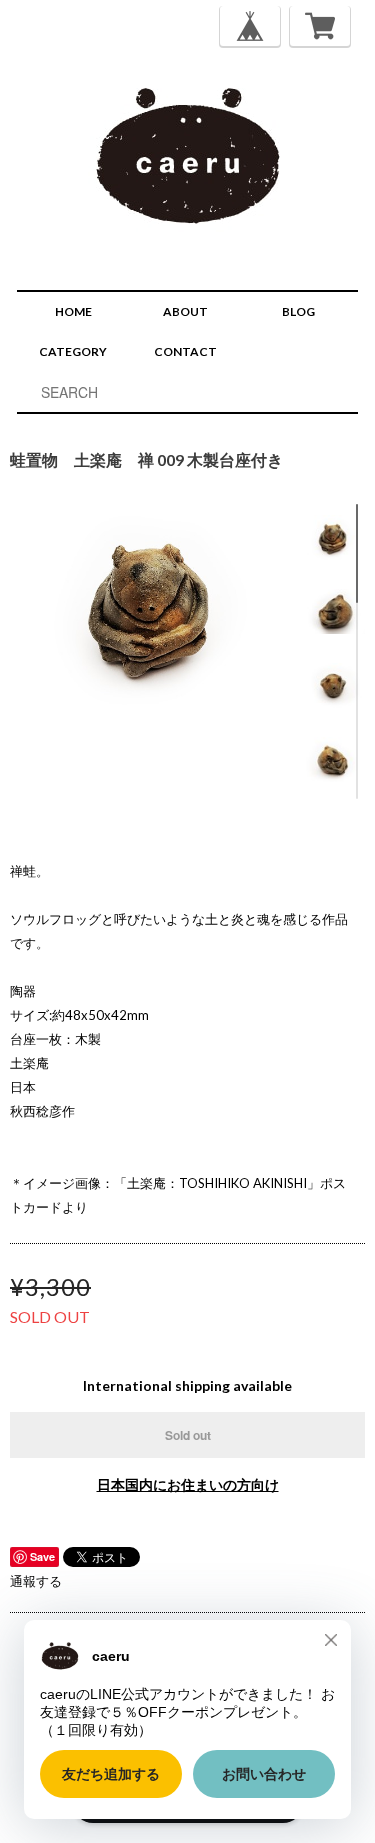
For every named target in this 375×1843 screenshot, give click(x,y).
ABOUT (185, 311)
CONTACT (185, 351)
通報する (36, 1581)
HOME (73, 311)
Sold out (188, 1435)
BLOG (298, 311)
